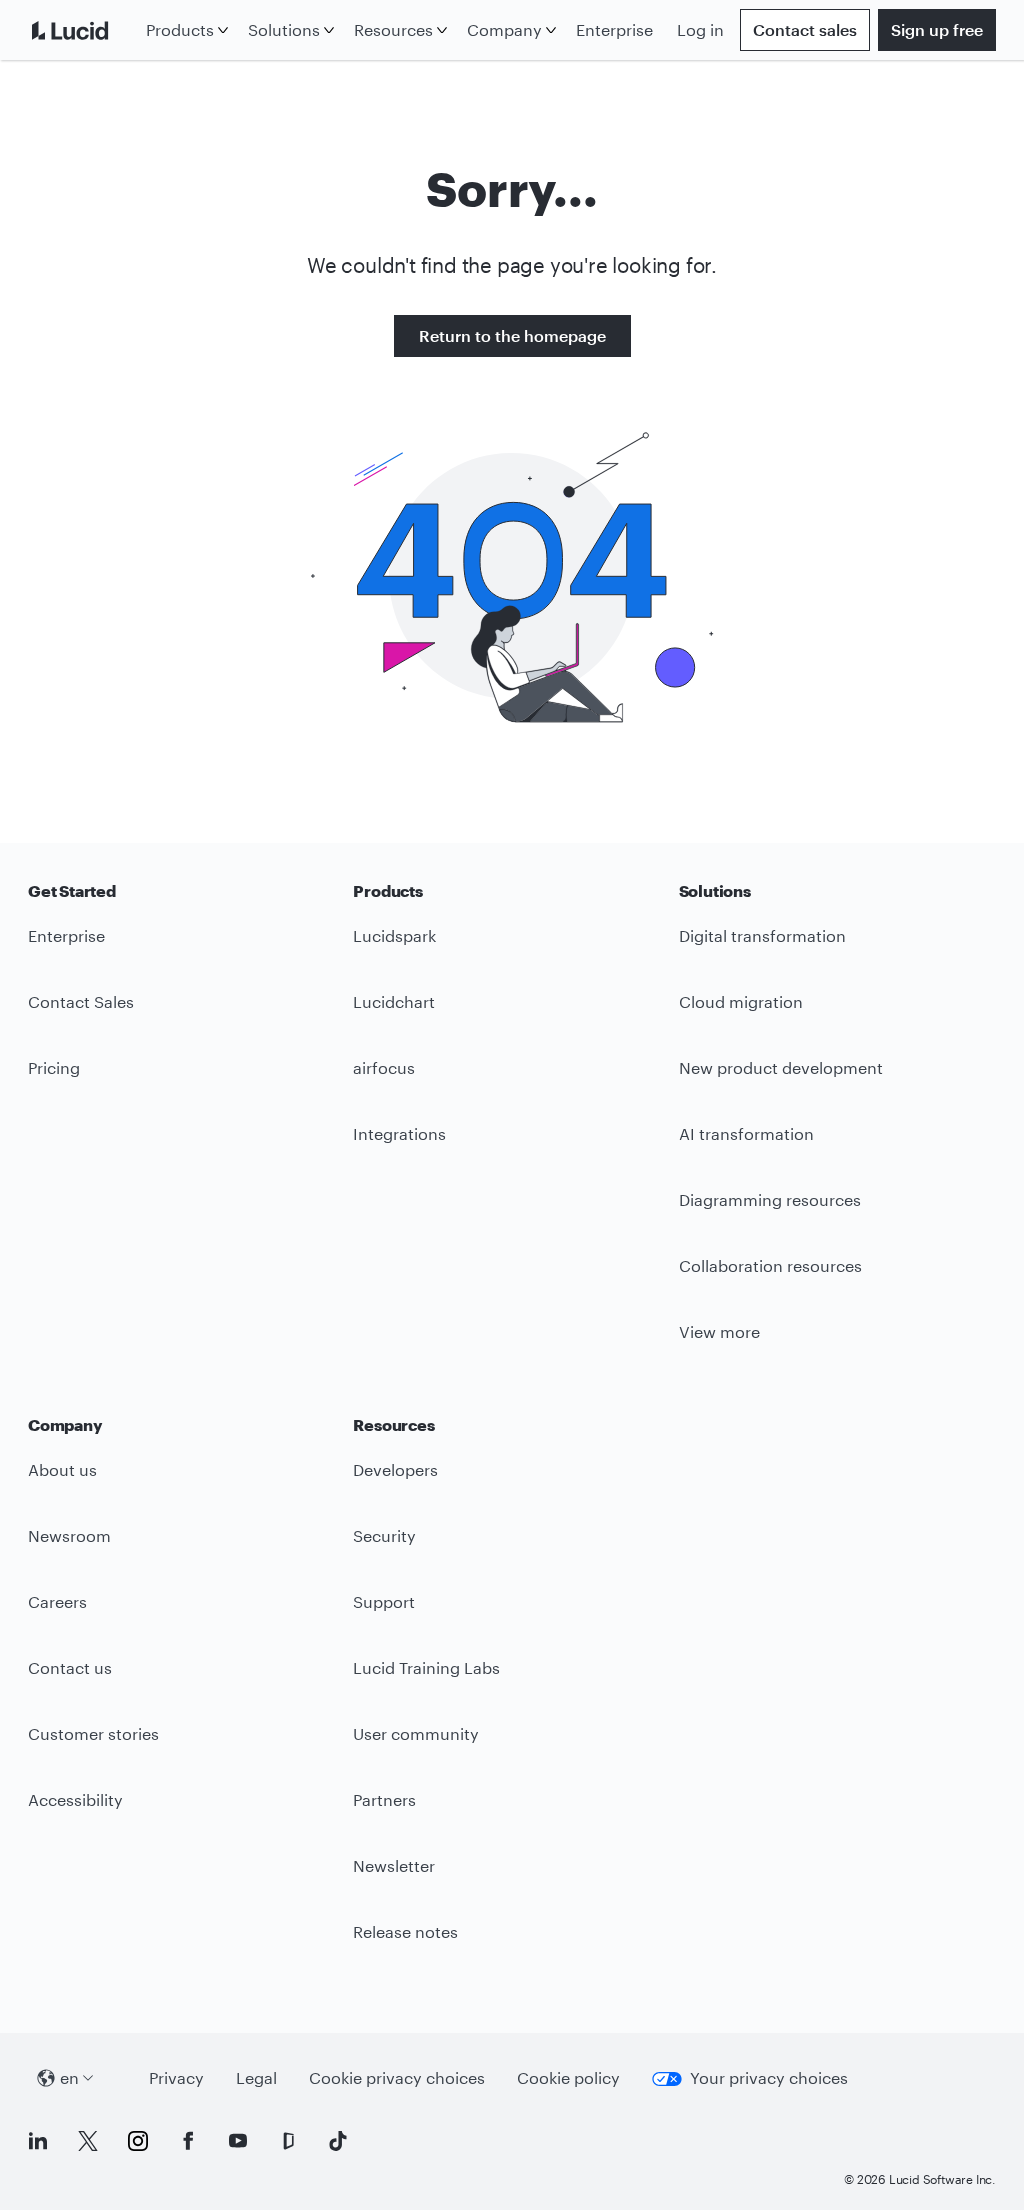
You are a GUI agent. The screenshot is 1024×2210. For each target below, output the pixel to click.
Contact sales (805, 29)
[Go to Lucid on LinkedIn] (38, 2141)
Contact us (70, 1667)
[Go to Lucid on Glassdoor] (288, 2141)
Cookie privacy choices (397, 2077)
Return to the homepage (512, 335)
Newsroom (69, 1535)
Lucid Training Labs (426, 1667)
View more (719, 1331)
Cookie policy (568, 2077)
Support (384, 1601)
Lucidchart (394, 1001)
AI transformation (746, 1133)
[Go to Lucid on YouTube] (238, 2141)
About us (62, 1469)
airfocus (384, 1067)
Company (504, 29)
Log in (700, 29)
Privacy (176, 2077)
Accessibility (75, 1799)
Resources (393, 29)
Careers (57, 1601)
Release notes (405, 1931)
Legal (256, 2077)
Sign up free (937, 29)
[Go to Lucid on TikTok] (338, 2141)
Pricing (54, 1067)
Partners (384, 1799)
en (69, 2077)
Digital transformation (762, 935)
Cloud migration (741, 1001)
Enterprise (614, 29)
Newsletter (394, 1865)
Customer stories (93, 1733)
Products (180, 29)
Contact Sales (81, 1001)
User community (416, 1733)
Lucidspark (394, 935)
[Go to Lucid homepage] (83, 30)
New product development (781, 1067)
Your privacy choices (769, 2077)
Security (384, 1535)
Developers (395, 1469)
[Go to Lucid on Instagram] (138, 2141)
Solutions (284, 29)
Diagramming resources (770, 1199)
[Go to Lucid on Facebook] (188, 2141)
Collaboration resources (770, 1265)
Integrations (399, 1133)
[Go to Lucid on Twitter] (88, 2141)
